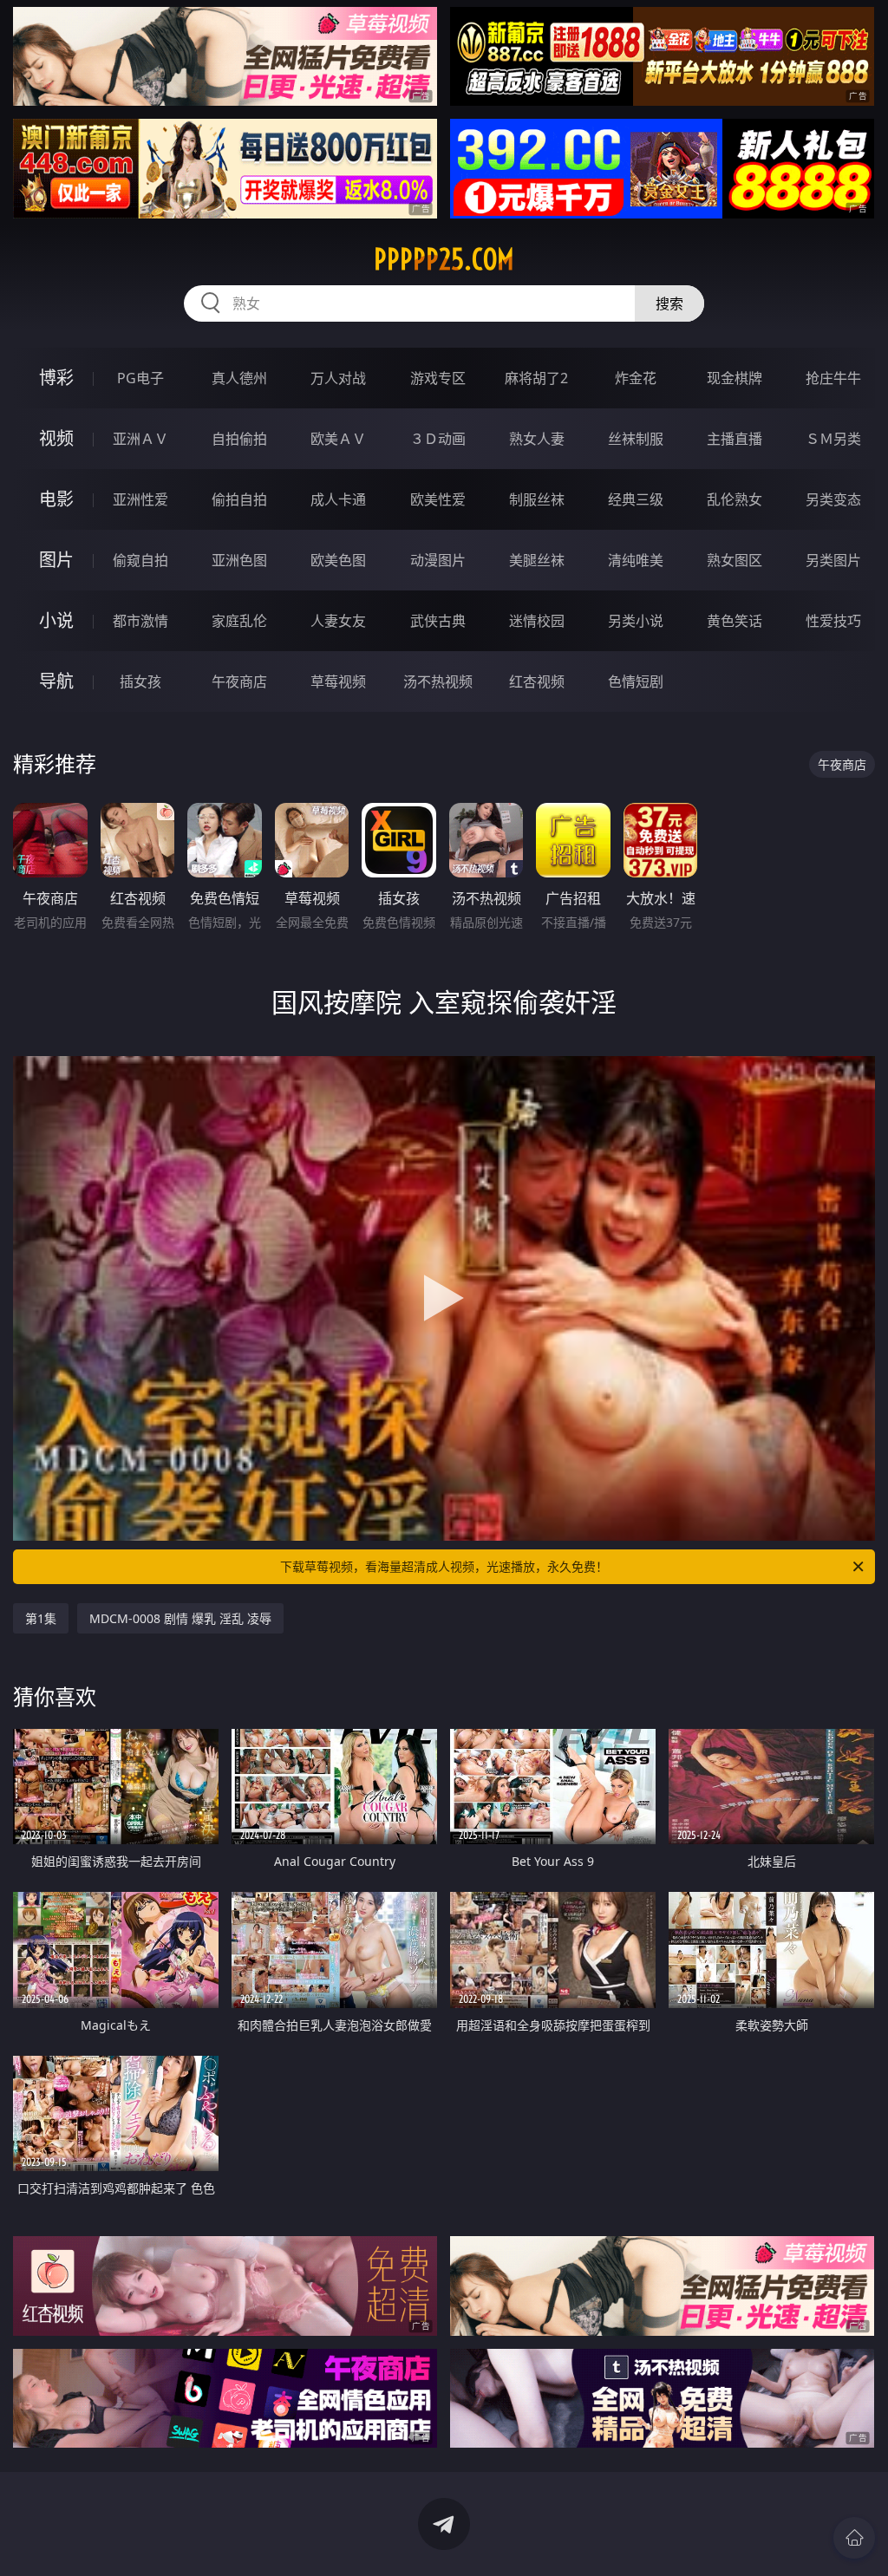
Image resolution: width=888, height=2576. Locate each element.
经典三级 (636, 499)
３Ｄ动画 (438, 439)
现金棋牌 (735, 378)
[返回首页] (854, 2538)
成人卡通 (338, 499)
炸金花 (636, 378)
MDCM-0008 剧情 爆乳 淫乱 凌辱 (180, 1618)
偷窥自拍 (140, 560)
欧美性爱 (438, 499)
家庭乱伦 (239, 621)
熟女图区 (735, 560)
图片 (56, 560)
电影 (56, 499)
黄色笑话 (735, 621)
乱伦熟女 (735, 499)
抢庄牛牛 (833, 378)
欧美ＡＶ (338, 439)
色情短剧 (636, 681)
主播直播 (735, 439)
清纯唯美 (636, 560)
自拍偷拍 (239, 439)
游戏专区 (438, 378)
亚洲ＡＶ (140, 439)
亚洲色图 (239, 560)
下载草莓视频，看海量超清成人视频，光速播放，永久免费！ (444, 1566)
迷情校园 (537, 621)
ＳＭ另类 (833, 439)
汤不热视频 (438, 681)
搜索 (669, 303)
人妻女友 (338, 621)
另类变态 (833, 499)
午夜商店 (239, 681)
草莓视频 (338, 681)
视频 (56, 438)
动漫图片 (438, 560)
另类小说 (636, 621)
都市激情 (140, 621)
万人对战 (338, 378)
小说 (56, 620)
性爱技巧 (833, 621)
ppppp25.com (444, 259)
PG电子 (140, 378)
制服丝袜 (537, 499)
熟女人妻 (537, 439)
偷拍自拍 (239, 499)
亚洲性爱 (140, 499)
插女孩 (140, 681)
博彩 (56, 378)
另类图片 (833, 560)
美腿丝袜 (537, 560)
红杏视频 (537, 681)
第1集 (41, 1618)
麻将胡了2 (536, 378)
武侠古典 (438, 621)
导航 (56, 681)
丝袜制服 (636, 439)
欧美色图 (338, 560)
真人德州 (239, 378)
